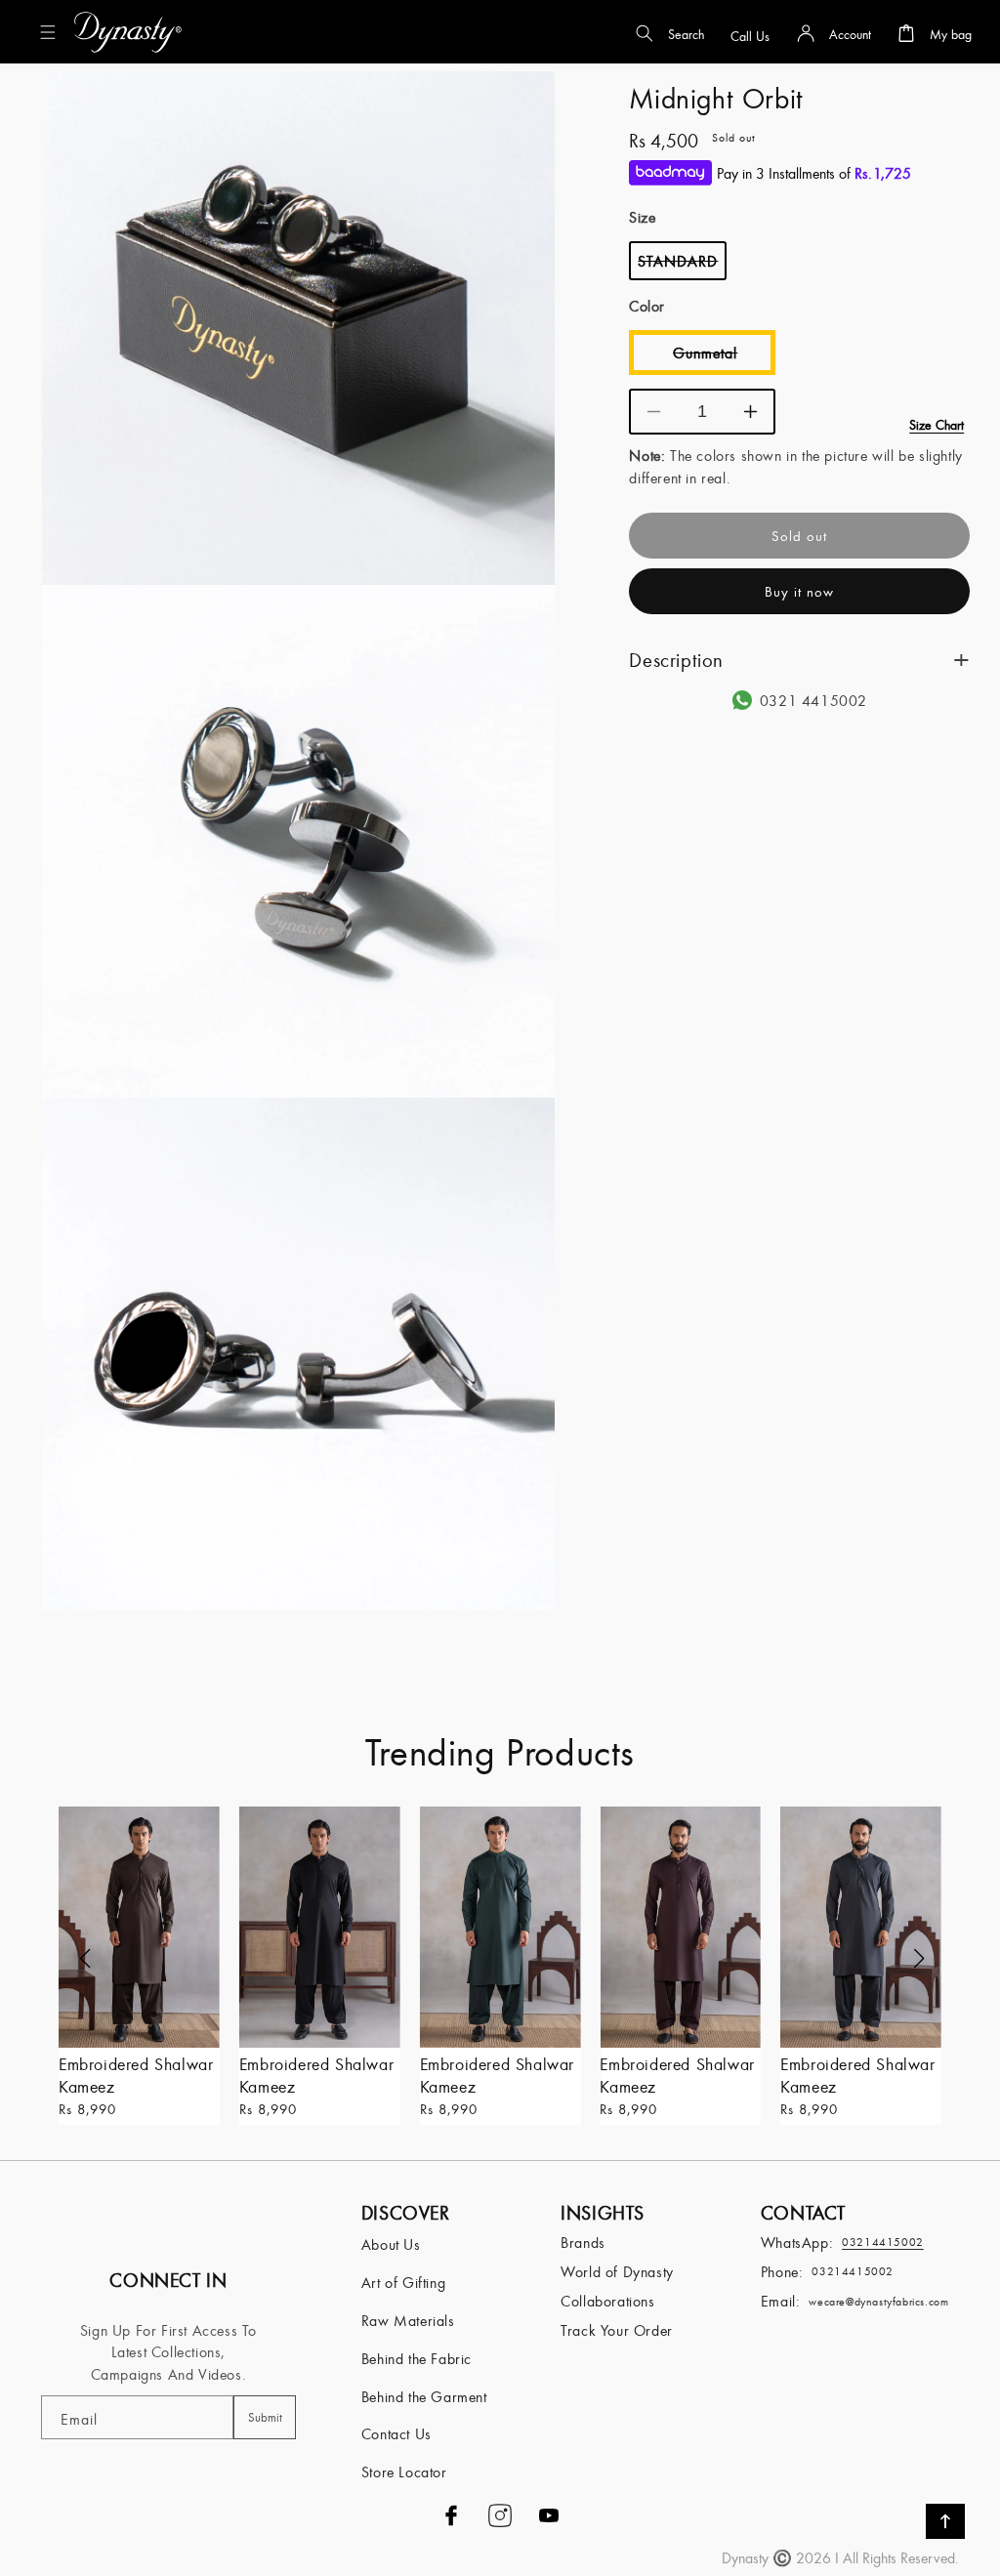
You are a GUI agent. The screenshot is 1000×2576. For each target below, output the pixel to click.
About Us (391, 2244)
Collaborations (607, 2301)
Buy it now (799, 591)
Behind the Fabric (417, 2358)
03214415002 (853, 2271)
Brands (583, 2242)
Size (642, 217)
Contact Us (396, 2433)
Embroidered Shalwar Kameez (136, 2075)
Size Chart (937, 425)
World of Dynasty (617, 2271)
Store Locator (404, 2472)
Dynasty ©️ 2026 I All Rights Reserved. (840, 2557)
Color (646, 306)
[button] (52, 32)
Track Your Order (617, 2330)
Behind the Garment (424, 2396)
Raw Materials (408, 2320)
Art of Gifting (403, 2282)
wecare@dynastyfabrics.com (878, 2301)
